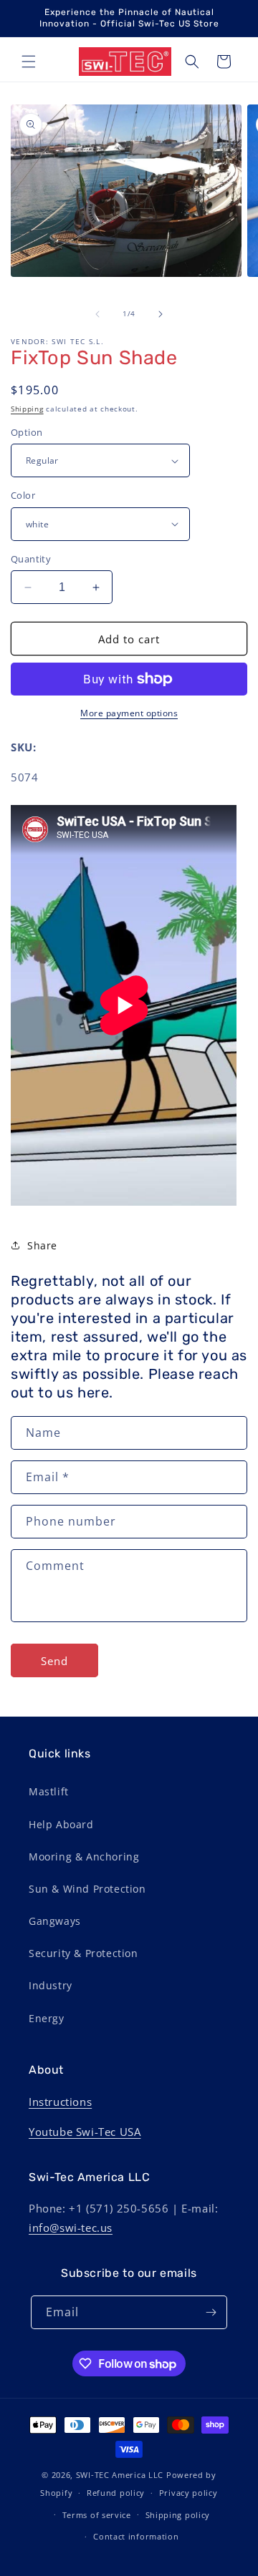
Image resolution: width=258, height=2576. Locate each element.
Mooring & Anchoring (84, 1857)
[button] (29, 62)
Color (23, 495)
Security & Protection (83, 1953)
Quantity (31, 559)
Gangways (55, 1921)
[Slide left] (97, 314)
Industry (51, 1985)
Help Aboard (61, 1824)
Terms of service (97, 2515)
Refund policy (116, 2493)
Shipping (27, 409)
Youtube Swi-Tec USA (85, 2132)
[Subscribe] (211, 2312)
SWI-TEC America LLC (120, 2475)
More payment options (129, 713)
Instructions (60, 2102)
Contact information (136, 2536)
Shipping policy (178, 2515)
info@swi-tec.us (71, 2228)
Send (54, 1661)
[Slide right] (161, 314)
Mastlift (49, 1791)
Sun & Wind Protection (87, 1889)
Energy (47, 2018)
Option (27, 432)
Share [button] (42, 1245)
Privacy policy (188, 2493)
